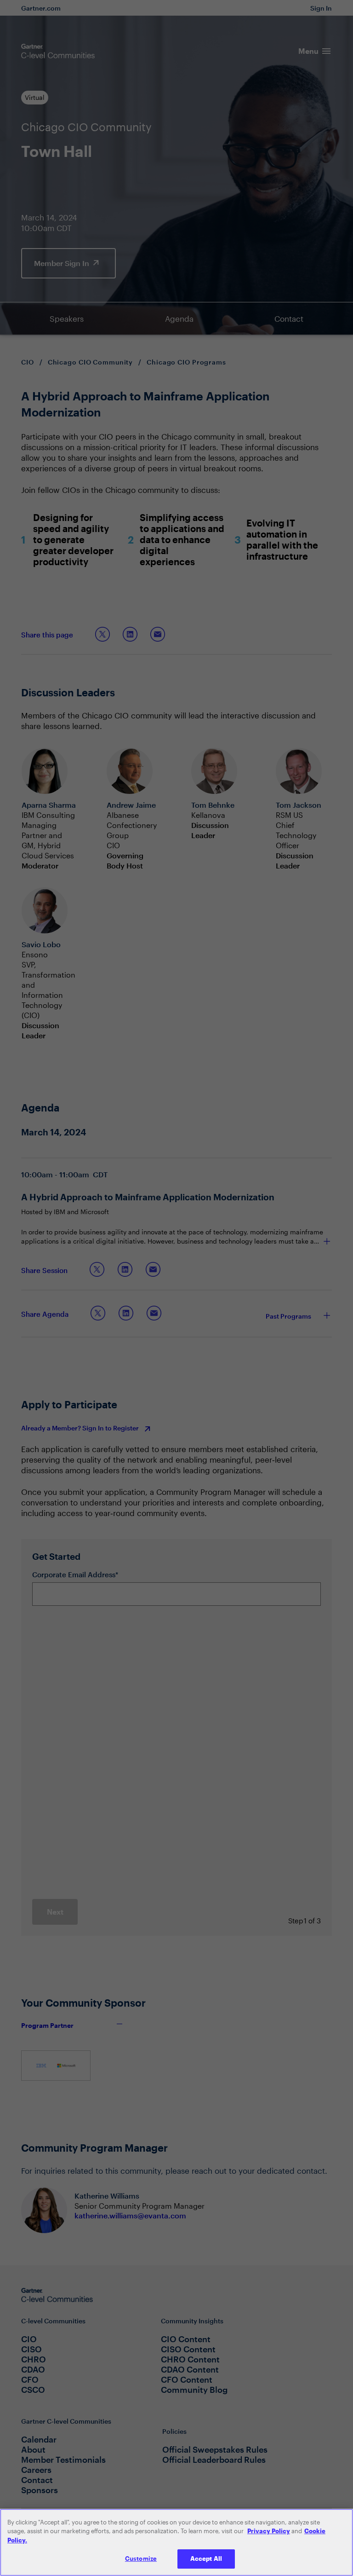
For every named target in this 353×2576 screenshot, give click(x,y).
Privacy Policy (269, 2531)
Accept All (206, 2559)
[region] (176, 2542)
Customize (141, 2559)
